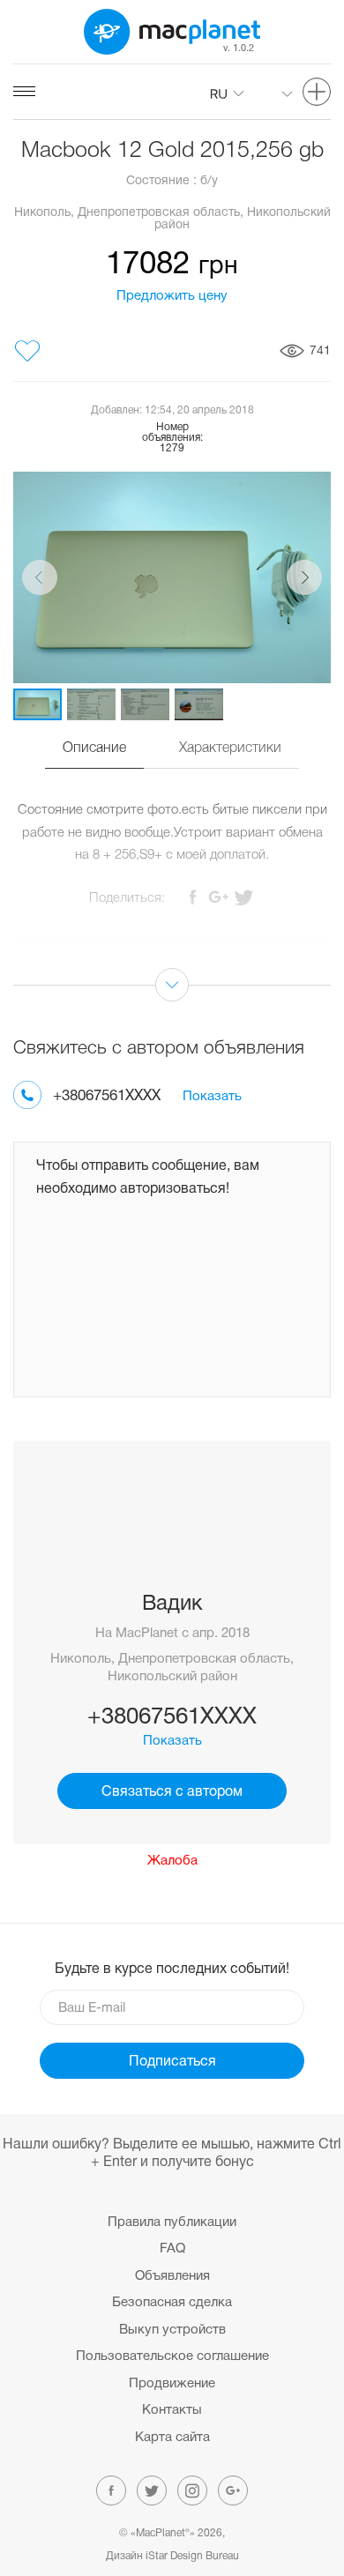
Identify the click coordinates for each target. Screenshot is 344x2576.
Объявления (172, 2276)
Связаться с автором (172, 1792)
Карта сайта (172, 2438)
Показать (212, 1097)
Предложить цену (172, 296)
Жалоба (172, 1861)
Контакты (172, 2410)
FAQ (172, 2249)
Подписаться (172, 2062)
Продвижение (172, 2384)
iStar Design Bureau (192, 2556)
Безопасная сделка (172, 2303)
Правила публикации (172, 2222)
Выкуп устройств (172, 2330)
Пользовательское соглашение (172, 2356)
